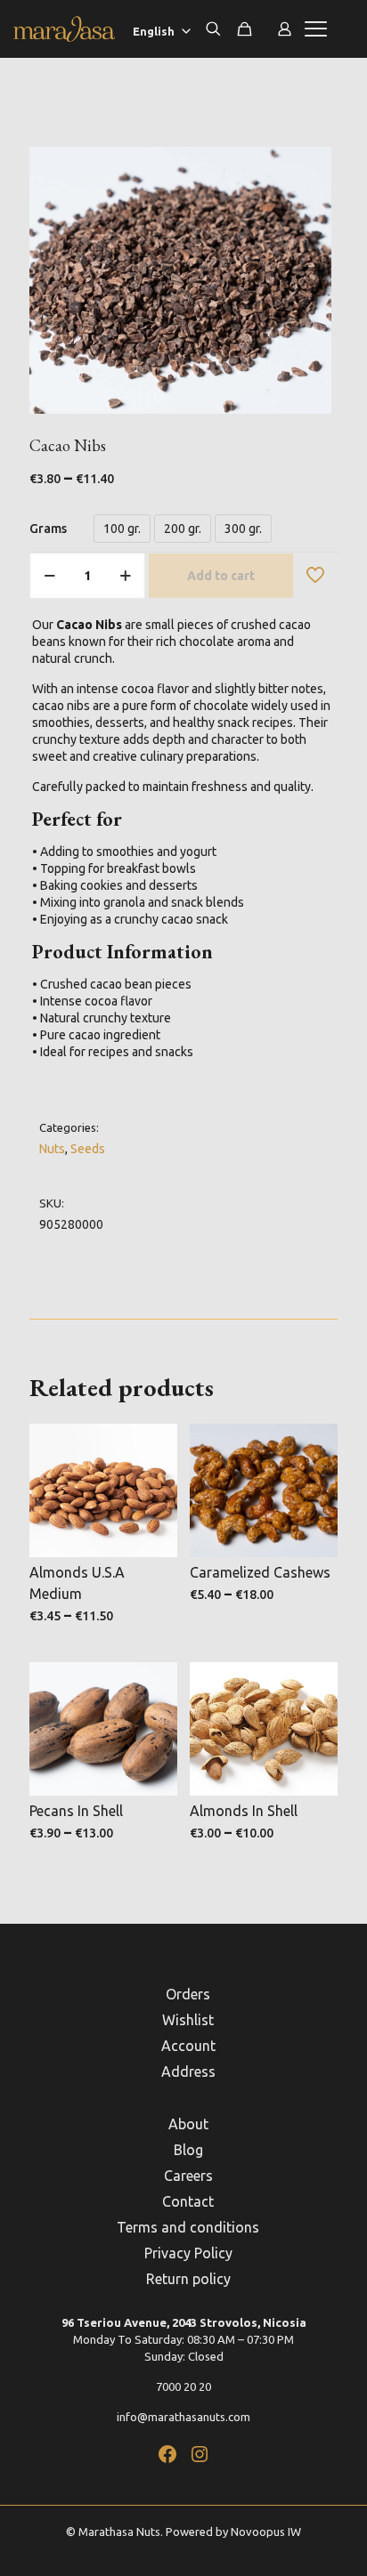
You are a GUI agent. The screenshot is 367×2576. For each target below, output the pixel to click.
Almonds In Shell (244, 1811)
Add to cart (221, 576)
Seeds (88, 1149)
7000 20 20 (183, 2386)
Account (188, 2046)
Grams (48, 529)
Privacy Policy (188, 2253)
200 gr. (183, 529)
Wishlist (188, 2020)
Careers (188, 2176)
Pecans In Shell (76, 1811)
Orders (188, 1994)
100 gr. (122, 529)
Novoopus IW (266, 2532)
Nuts (52, 1149)
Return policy (188, 2279)
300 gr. (243, 529)
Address (188, 2071)
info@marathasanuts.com (183, 2417)
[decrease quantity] (49, 576)
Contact (188, 2201)
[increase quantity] (125, 576)
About (188, 2124)
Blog (188, 2150)
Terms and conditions (188, 2227)
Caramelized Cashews (260, 1572)
